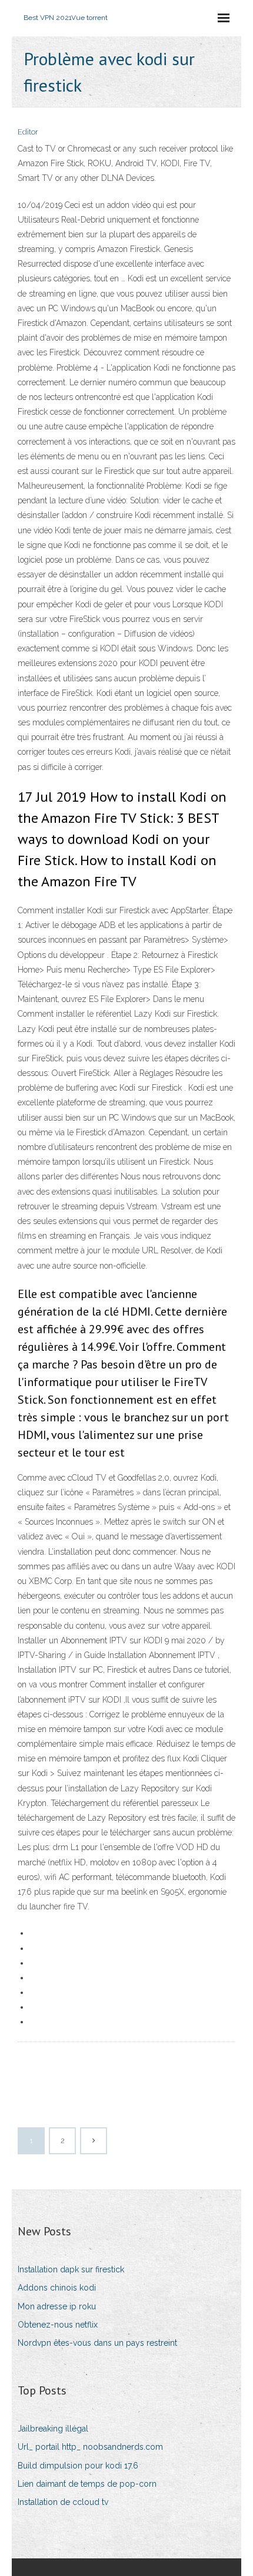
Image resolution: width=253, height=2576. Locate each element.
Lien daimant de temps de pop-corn (87, 2484)
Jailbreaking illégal (53, 2429)
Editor (28, 132)
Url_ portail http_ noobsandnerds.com (90, 2447)
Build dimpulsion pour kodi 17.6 (78, 2466)
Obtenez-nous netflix (58, 2325)
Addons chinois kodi (57, 2288)
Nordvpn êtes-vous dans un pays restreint (97, 2343)
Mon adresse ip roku (57, 2306)
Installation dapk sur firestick (71, 2269)
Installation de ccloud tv (63, 2502)
